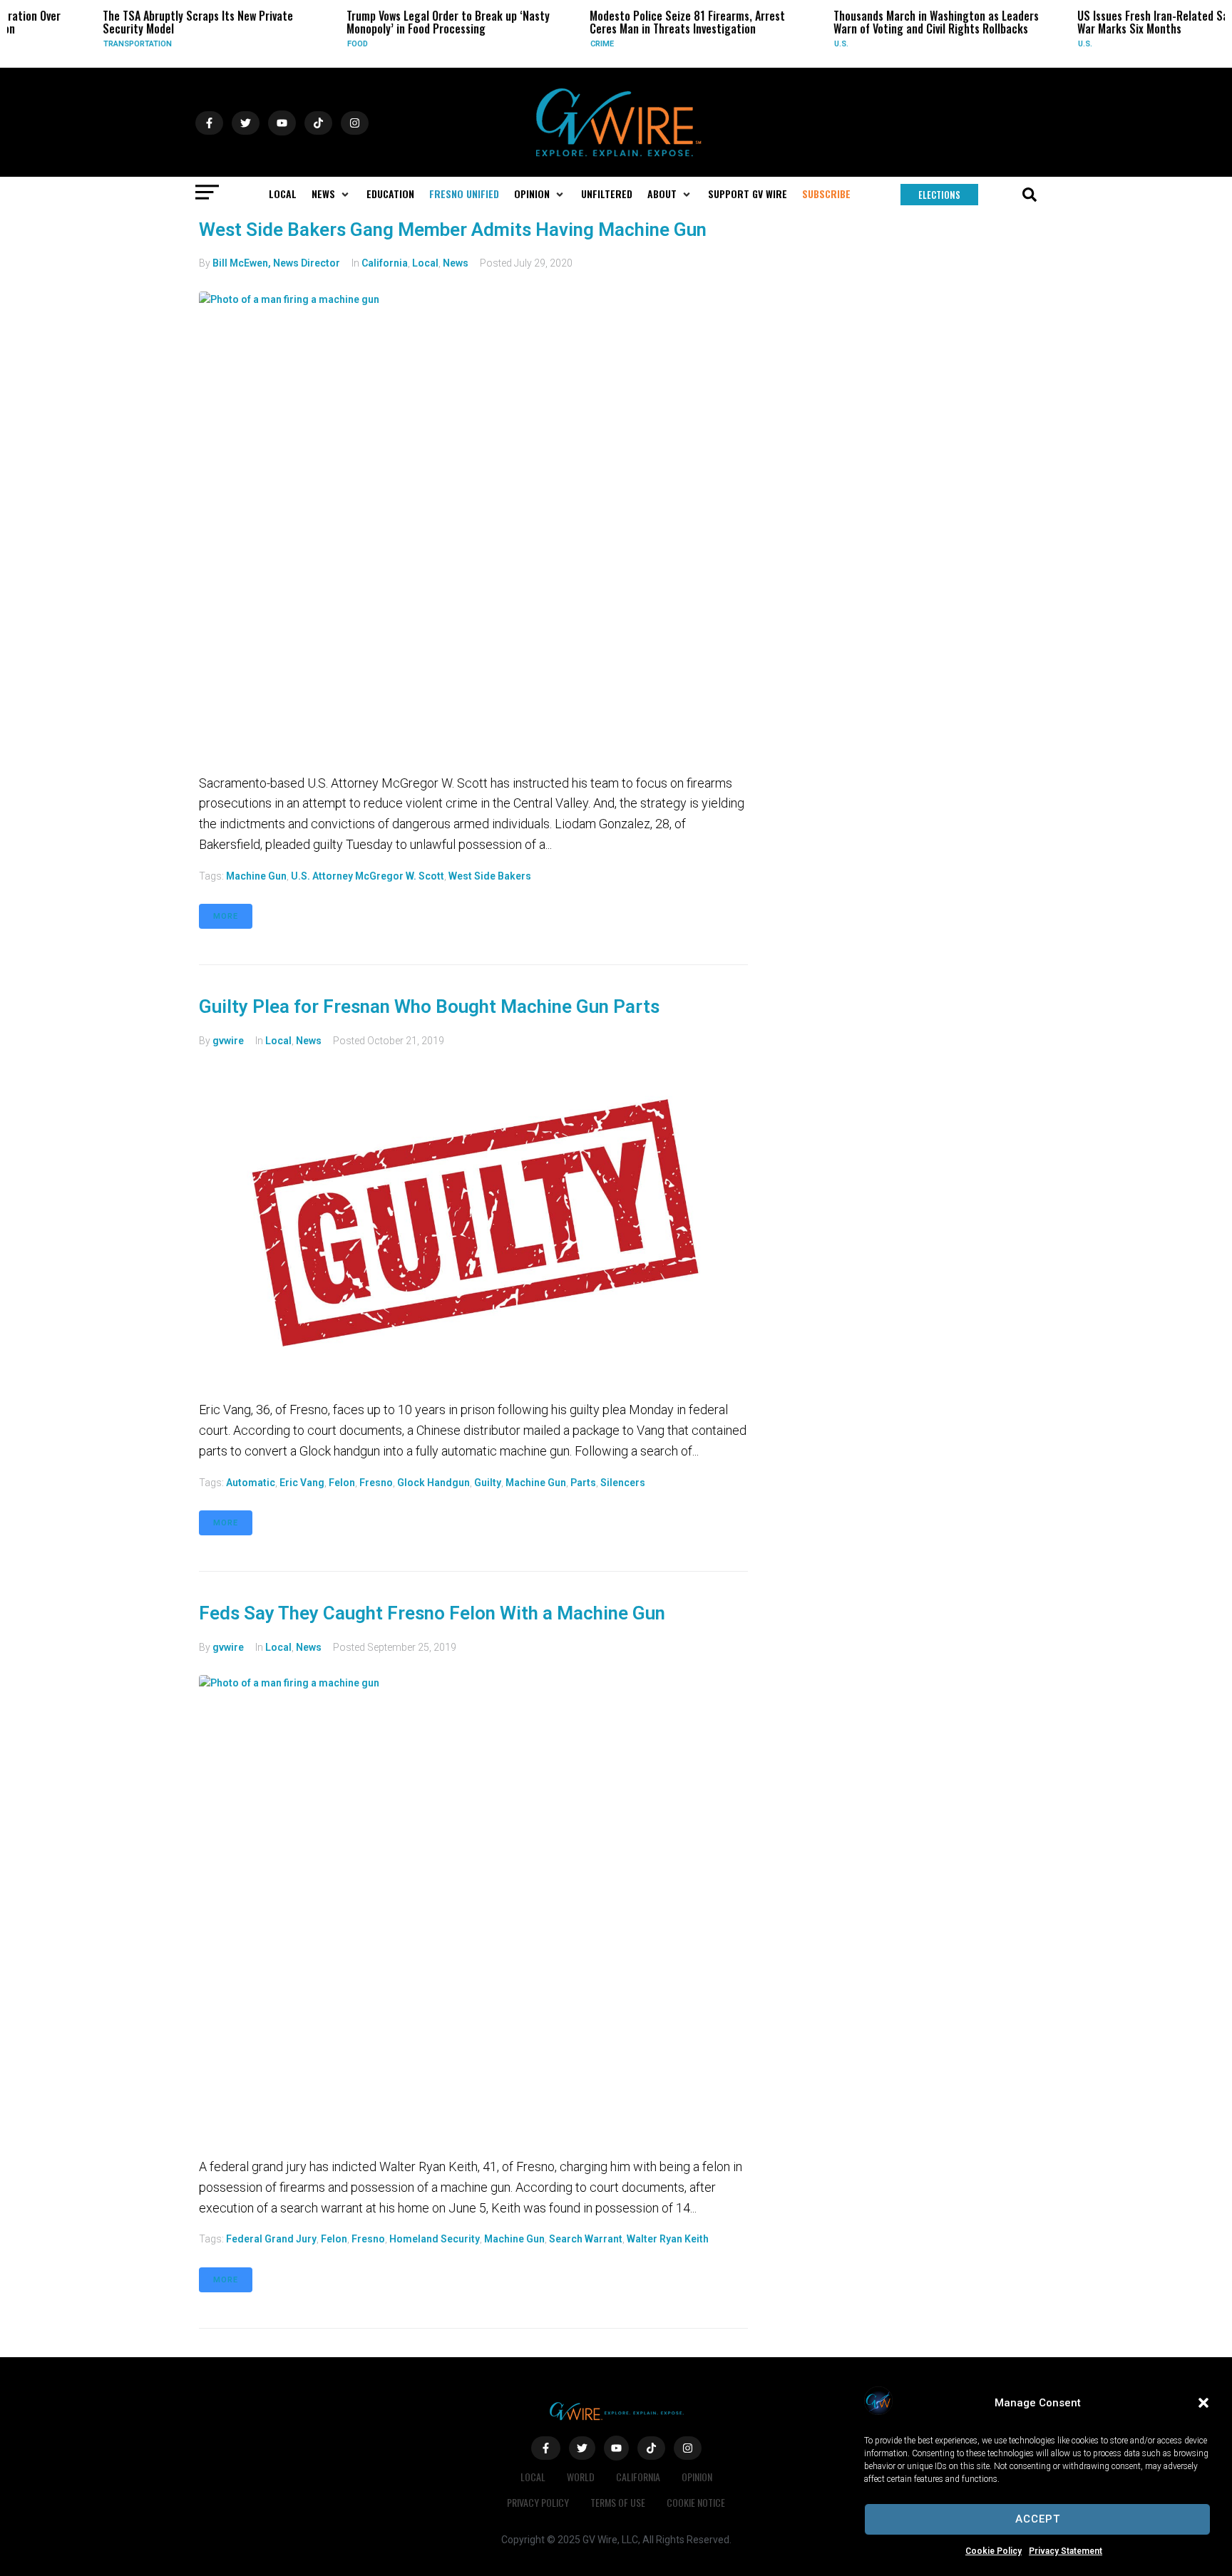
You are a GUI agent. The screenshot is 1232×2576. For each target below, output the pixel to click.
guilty (488, 1483)
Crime (551, 44)
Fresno (376, 1483)
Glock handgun (433, 1483)
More (226, 916)
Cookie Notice (696, 2502)
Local (425, 263)
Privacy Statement (1066, 2551)
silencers (623, 1483)
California (385, 263)
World (581, 2477)
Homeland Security (435, 2239)
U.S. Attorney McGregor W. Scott (368, 876)
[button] (1203, 2403)
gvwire (228, 1041)
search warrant (586, 2239)
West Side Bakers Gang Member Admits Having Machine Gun (453, 230)
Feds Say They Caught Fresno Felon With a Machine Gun (432, 1613)
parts (583, 1483)
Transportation (87, 44)
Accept (1038, 2519)
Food (306, 44)
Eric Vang (302, 1483)
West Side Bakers (490, 876)
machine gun (256, 876)
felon (342, 1483)
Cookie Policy (994, 2551)
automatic (251, 1483)
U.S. (791, 44)
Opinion (697, 2477)
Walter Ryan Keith (668, 2239)
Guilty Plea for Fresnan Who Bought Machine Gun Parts (429, 1006)
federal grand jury (271, 2239)
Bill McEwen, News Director (276, 263)
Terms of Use (618, 2502)
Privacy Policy (538, 2502)
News (456, 263)
